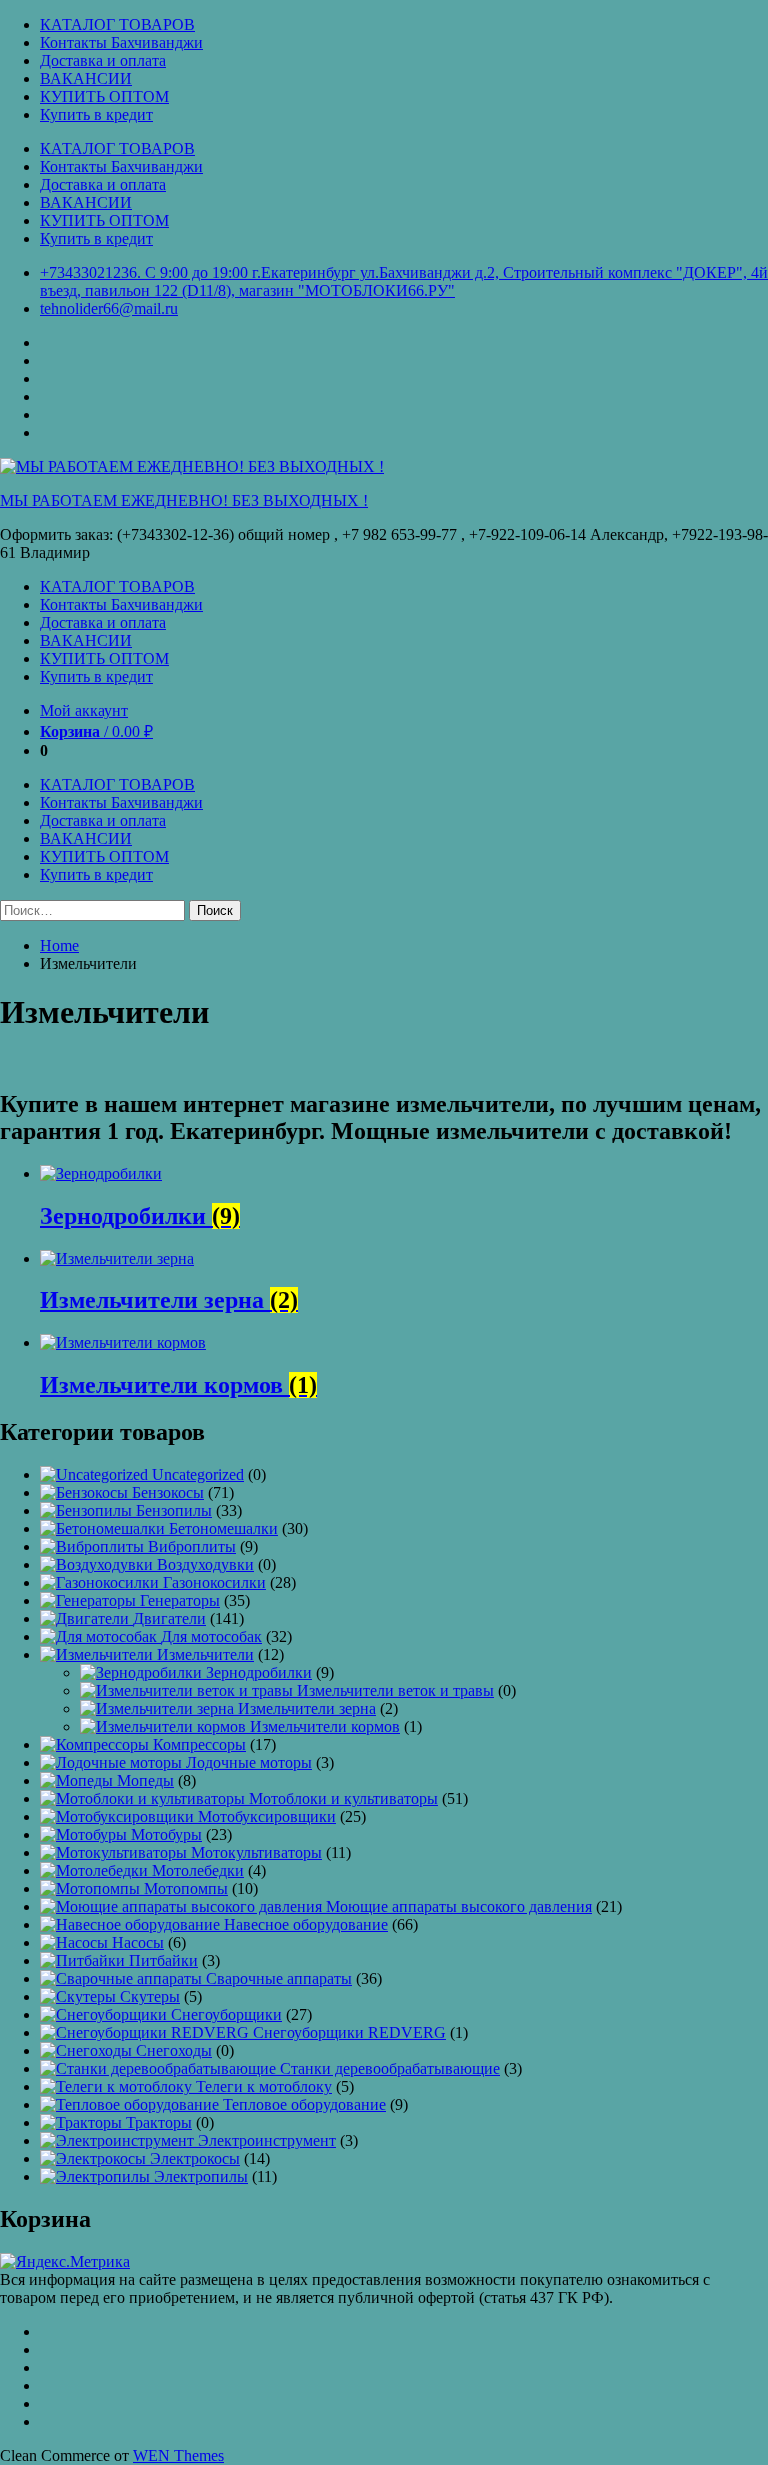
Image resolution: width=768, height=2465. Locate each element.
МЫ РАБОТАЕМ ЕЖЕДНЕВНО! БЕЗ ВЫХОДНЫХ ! (184, 500)
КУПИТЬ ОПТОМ (104, 96)
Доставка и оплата (103, 60)
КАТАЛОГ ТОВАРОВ (117, 24)
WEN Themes (178, 2455)
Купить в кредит (96, 114)
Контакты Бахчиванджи (121, 42)
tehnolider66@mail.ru (109, 308)
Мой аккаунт (84, 710)
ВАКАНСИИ (86, 78)
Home (59, 945)
